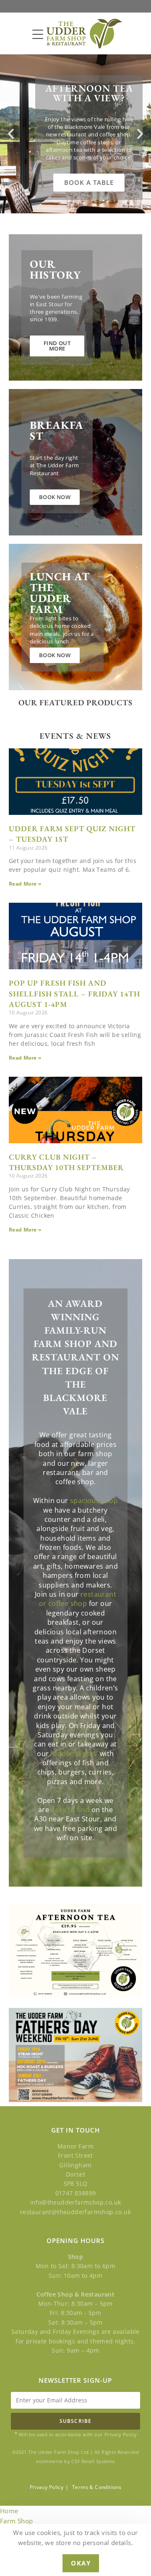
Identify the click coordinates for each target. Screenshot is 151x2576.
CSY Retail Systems (93, 2461)
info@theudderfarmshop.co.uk (76, 2202)
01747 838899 (76, 2193)
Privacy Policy (47, 2487)
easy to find (70, 1810)
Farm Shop (17, 2521)
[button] (11, 134)
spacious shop (94, 1501)
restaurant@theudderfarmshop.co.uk (75, 2212)
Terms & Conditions (97, 2487)
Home (9, 2511)
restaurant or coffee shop (78, 1599)
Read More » (25, 884)
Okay (81, 2563)
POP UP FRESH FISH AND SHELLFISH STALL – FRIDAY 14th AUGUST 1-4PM (74, 993)
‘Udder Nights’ (74, 1754)
